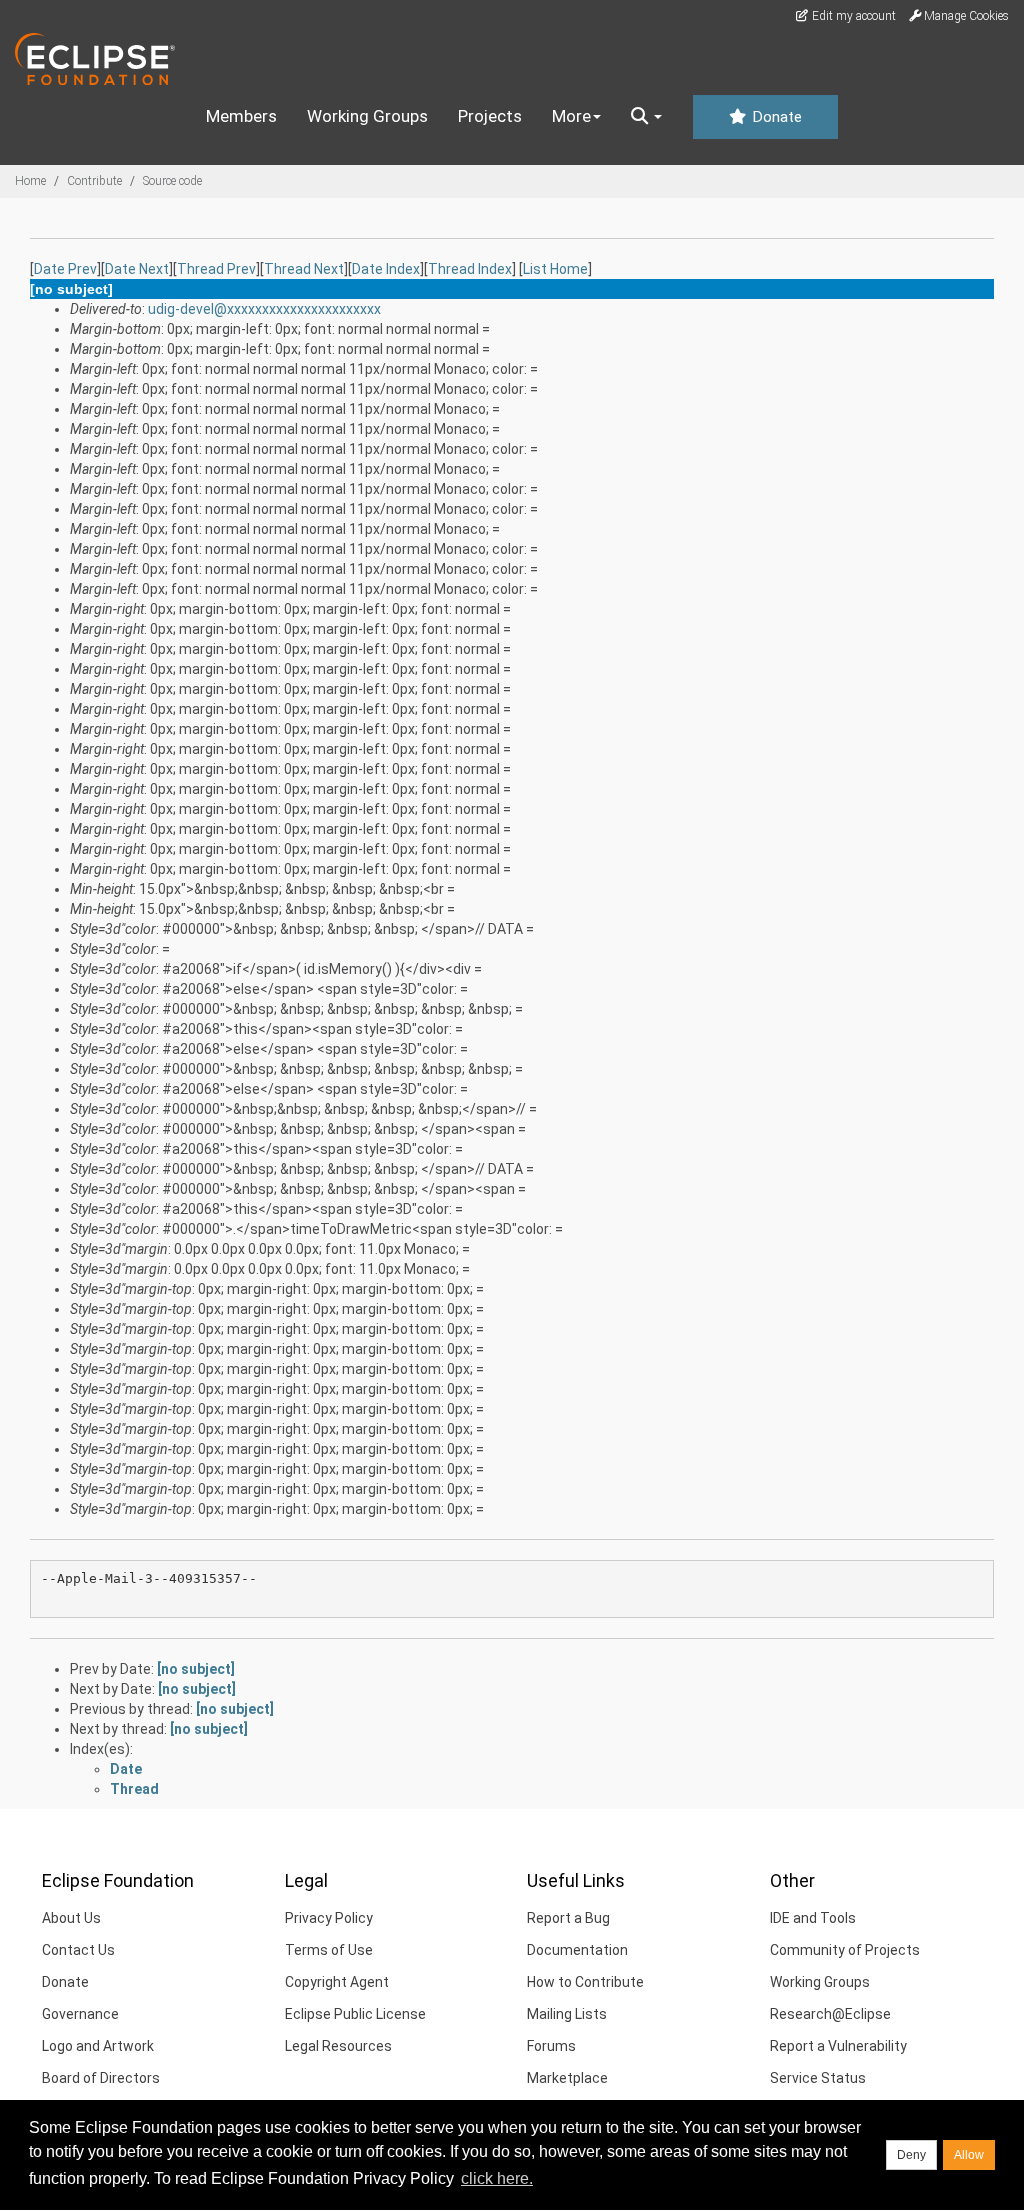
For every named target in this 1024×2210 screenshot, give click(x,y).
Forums (551, 2046)
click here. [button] (497, 2178)
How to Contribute (585, 1982)
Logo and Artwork (98, 2046)
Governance (80, 2014)
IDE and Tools (813, 1918)
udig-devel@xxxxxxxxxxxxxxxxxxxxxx (264, 309)
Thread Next (304, 269)
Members (241, 116)
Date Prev (65, 269)
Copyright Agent (337, 1982)
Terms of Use (329, 1950)
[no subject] (196, 1669)
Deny (911, 2155)
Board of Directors (101, 2078)
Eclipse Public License (355, 2014)
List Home (555, 269)
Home (30, 181)
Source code (172, 181)
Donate (775, 117)
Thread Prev (216, 269)
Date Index (386, 269)
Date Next (137, 269)
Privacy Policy (329, 1918)
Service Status (818, 2078)
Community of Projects (845, 1950)
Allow (969, 2155)
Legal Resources (338, 2046)
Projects (490, 116)
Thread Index (470, 269)
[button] (646, 117)
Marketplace (567, 2078)
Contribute (94, 181)
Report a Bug (568, 1918)
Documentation (577, 1950)
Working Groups (367, 116)
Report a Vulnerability (838, 2046)
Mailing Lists (567, 2014)
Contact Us (78, 1950)
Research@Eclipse (830, 2014)
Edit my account (852, 16)
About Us (71, 1918)
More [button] (571, 116)
